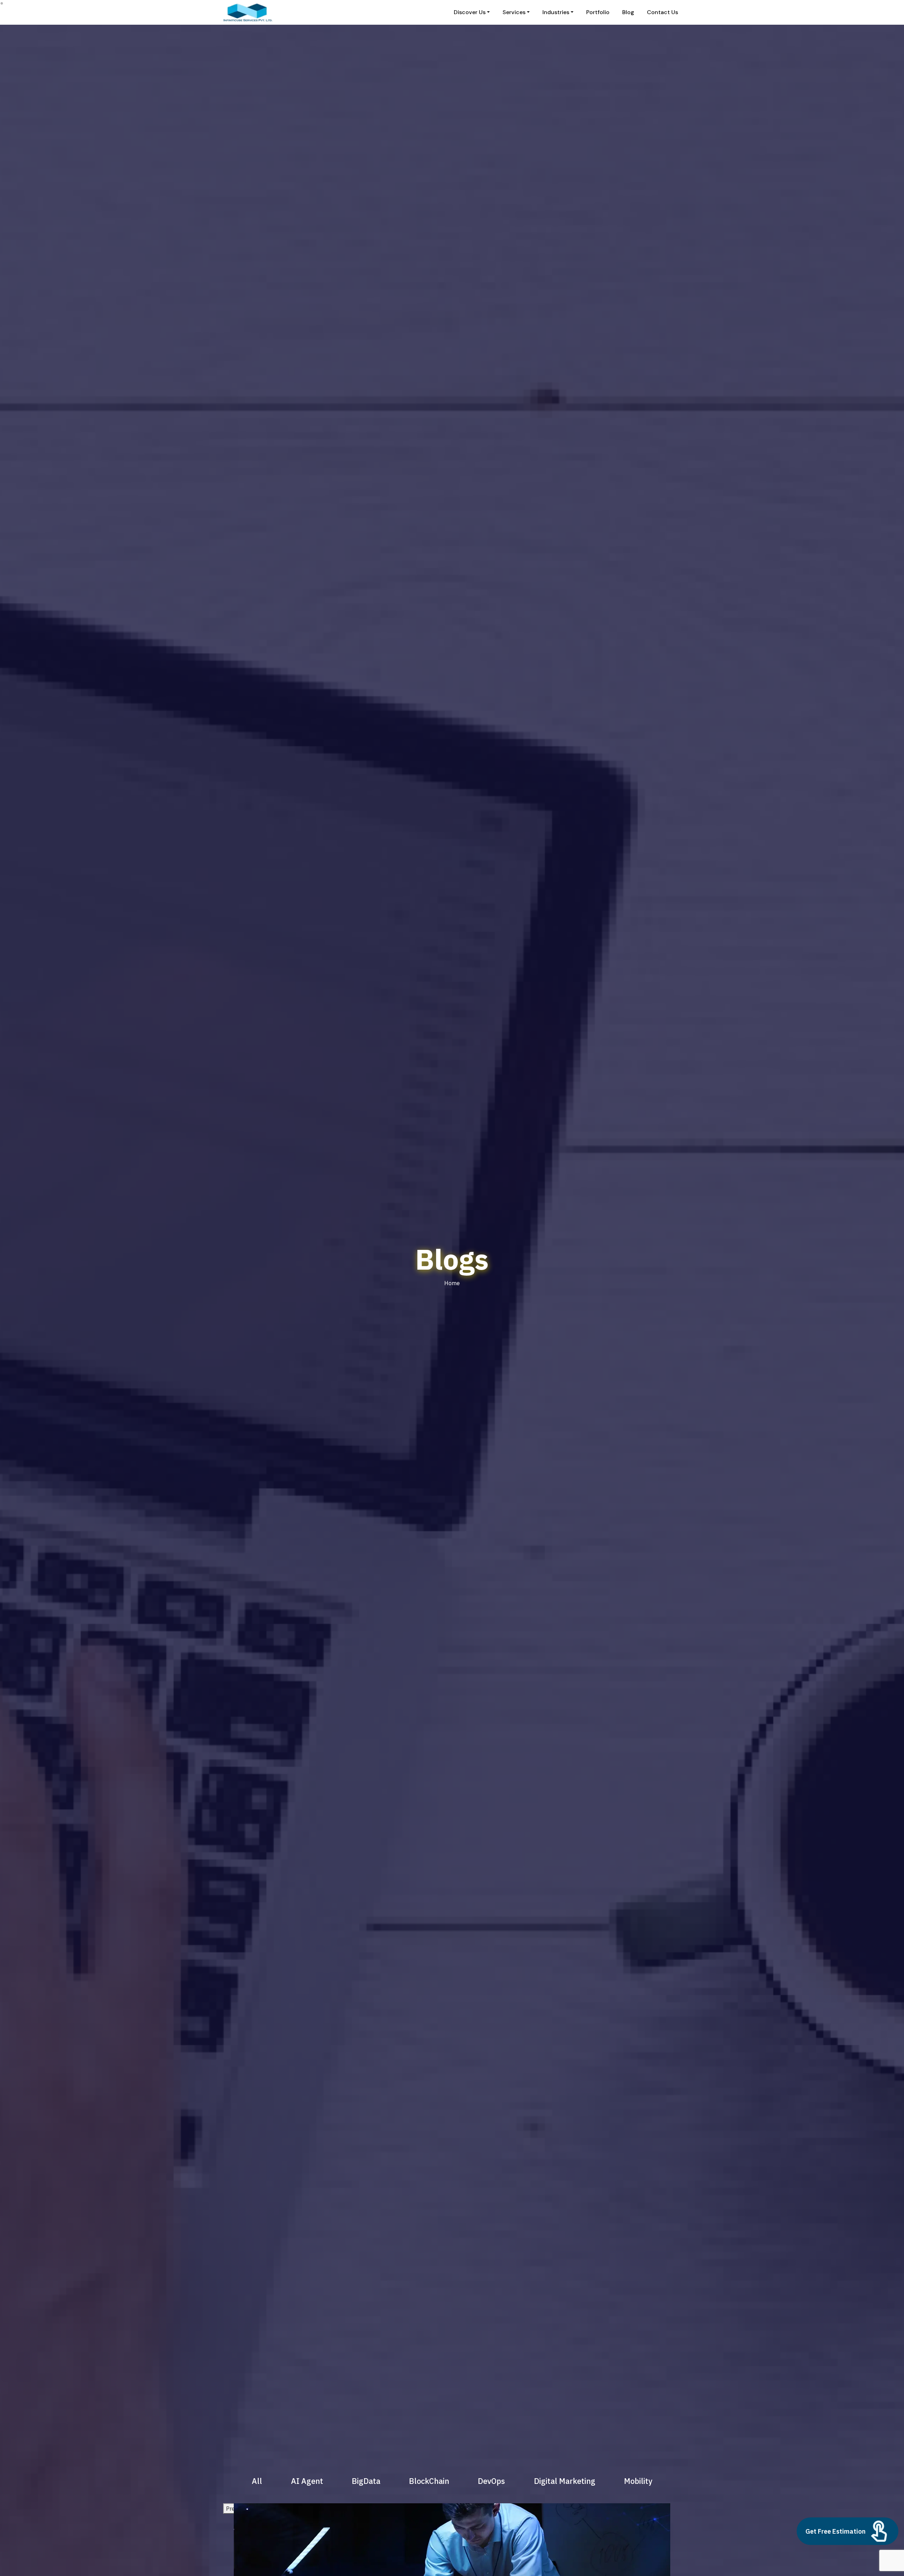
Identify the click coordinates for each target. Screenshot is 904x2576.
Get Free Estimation (835, 2531)
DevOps (491, 2481)
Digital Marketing (565, 2481)
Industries (556, 12)
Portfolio (598, 12)
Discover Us (470, 12)
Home (452, 1283)
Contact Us (662, 12)
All (257, 2481)
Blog (628, 12)
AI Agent (307, 2481)
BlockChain (429, 2481)
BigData (366, 2481)
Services (514, 12)
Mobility (638, 2481)
